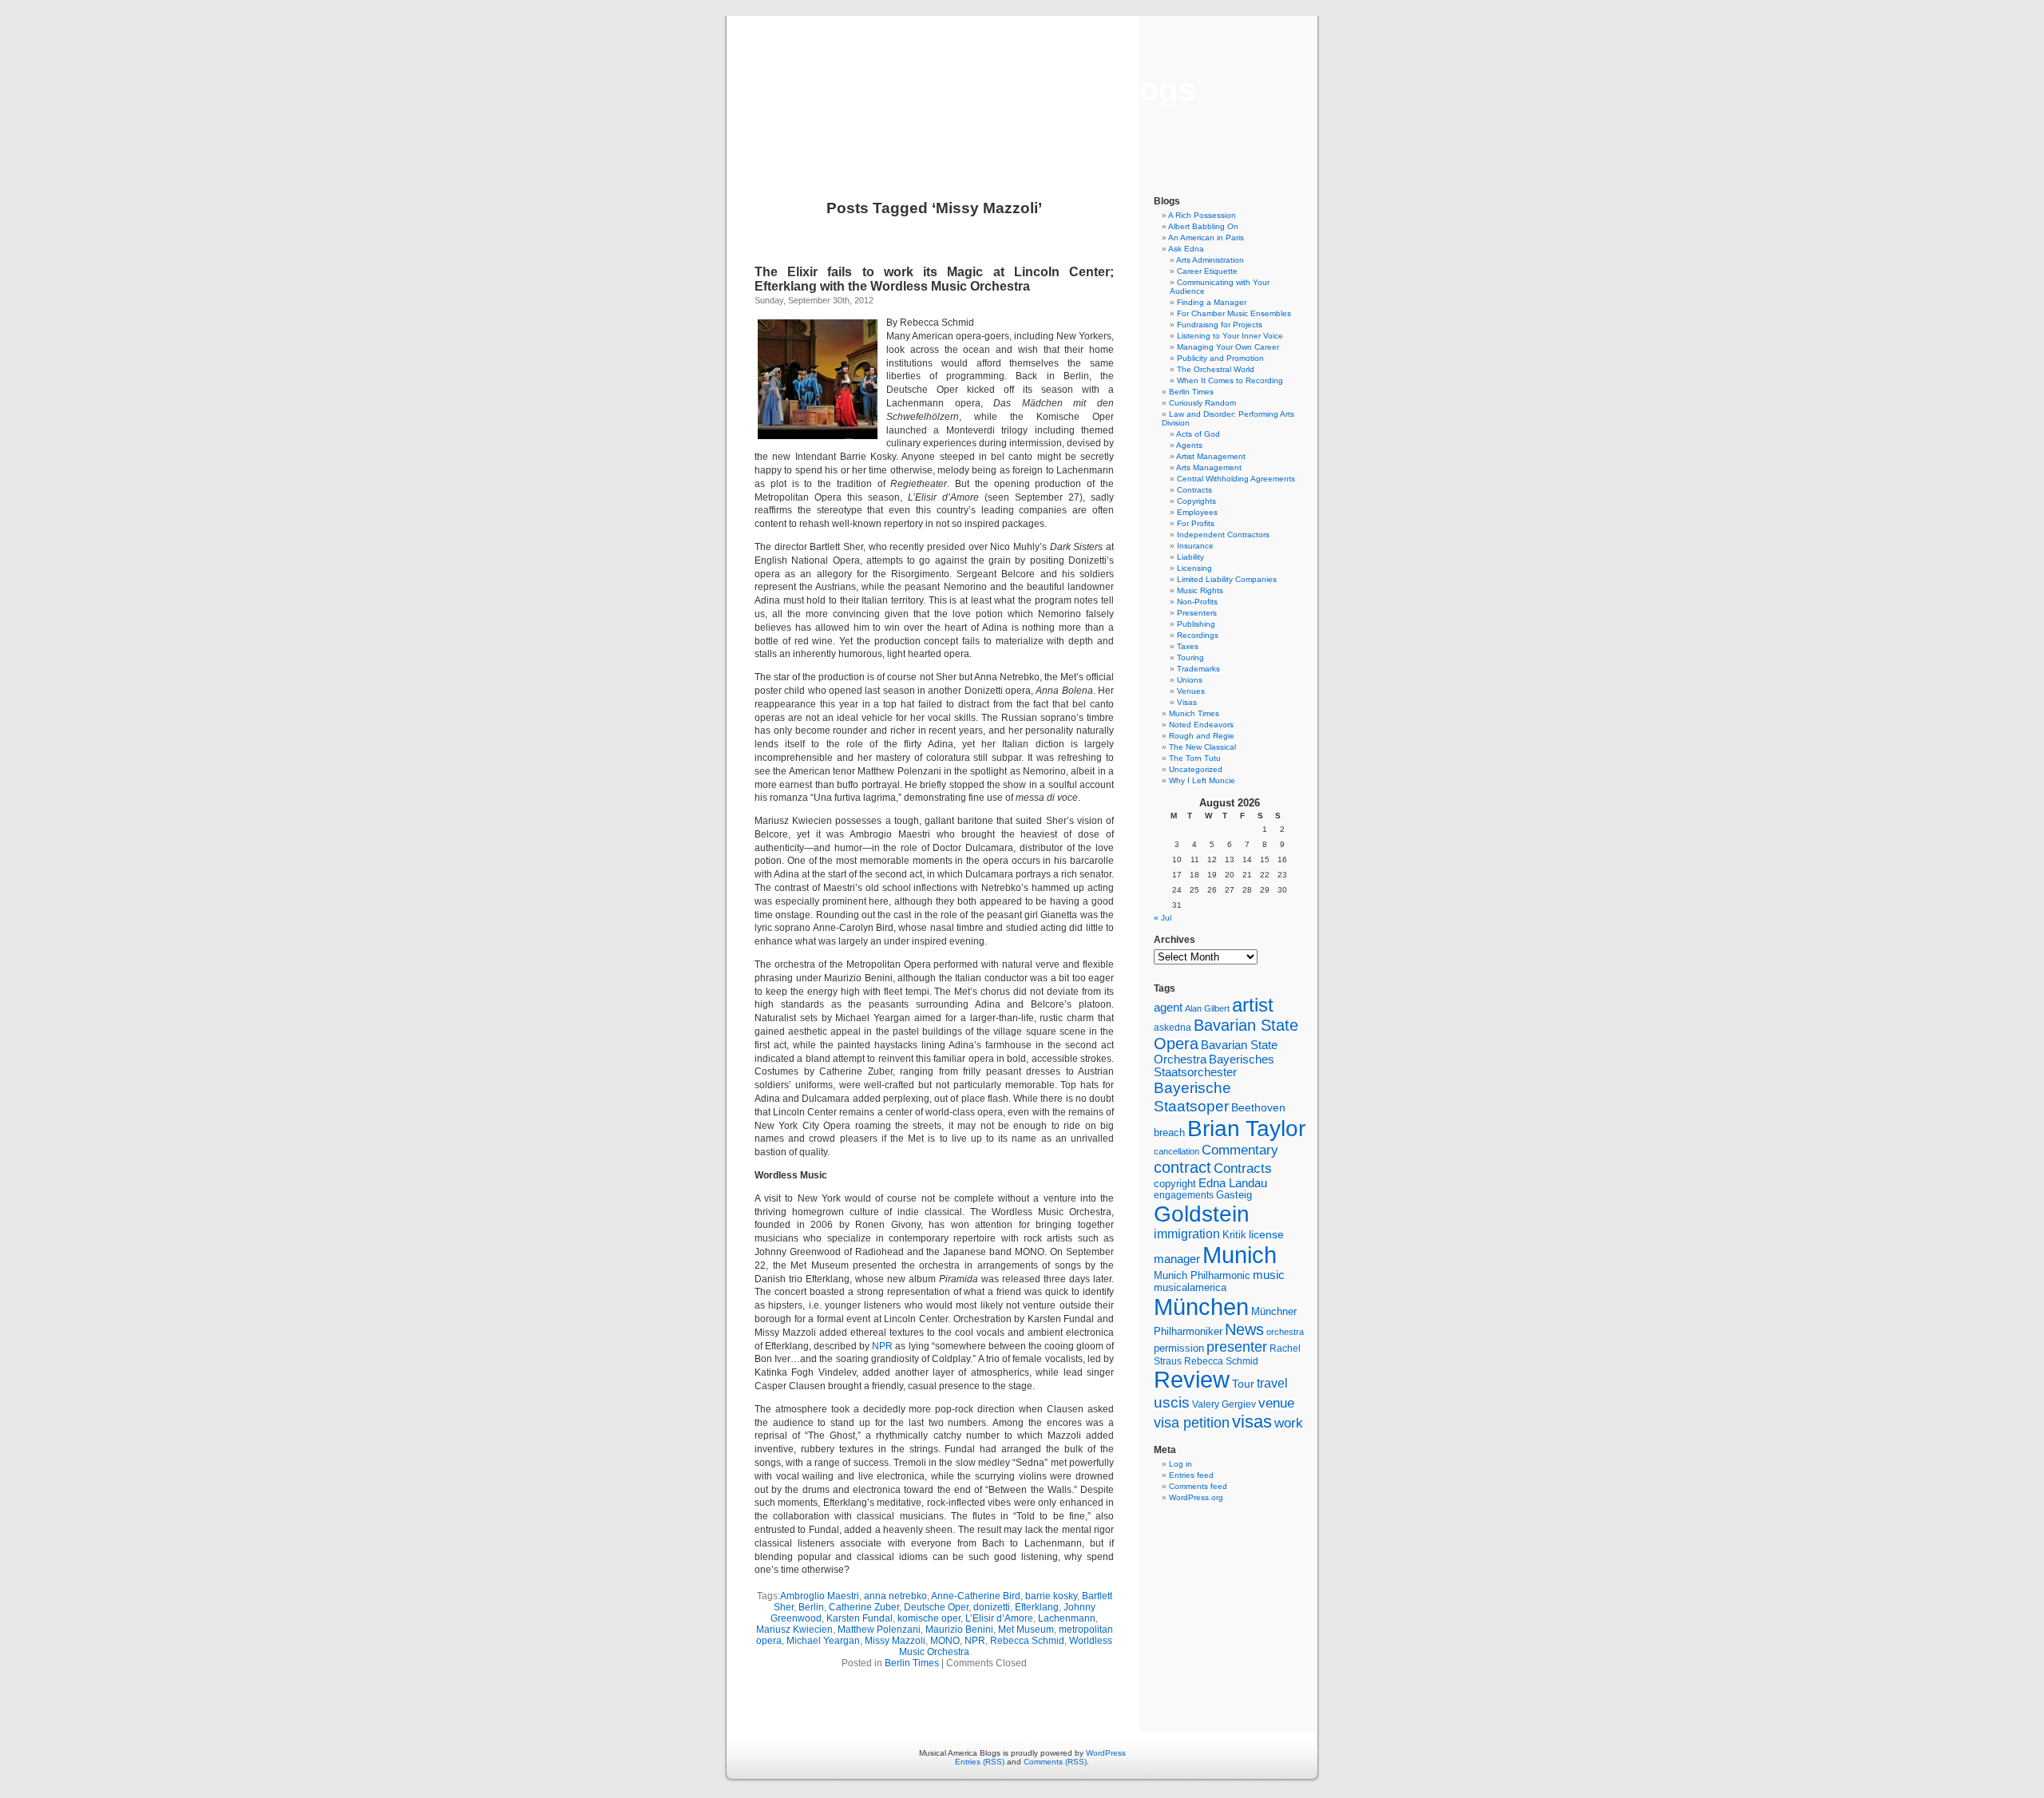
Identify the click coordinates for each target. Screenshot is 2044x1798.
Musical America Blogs (1022, 89)
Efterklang (1037, 1607)
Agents (1189, 445)
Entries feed (1191, 1475)
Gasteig (1234, 1195)
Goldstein (1202, 1214)
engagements (1184, 1195)
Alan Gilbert (1207, 1008)
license (1266, 1234)
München (1201, 1307)
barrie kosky (1051, 1596)
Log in (1180, 1464)
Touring (1190, 657)
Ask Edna (1186, 249)
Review (1192, 1380)
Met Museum (1026, 1630)
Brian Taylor (1246, 1128)
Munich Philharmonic (1202, 1275)
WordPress (1106, 1753)
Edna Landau (1233, 1183)
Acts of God (1198, 434)
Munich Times (1194, 713)
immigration (1187, 1234)
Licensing (1194, 568)
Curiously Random (1202, 403)
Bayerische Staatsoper (1192, 1097)
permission (1179, 1348)
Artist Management (1211, 456)
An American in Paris (1206, 238)
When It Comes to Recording (1230, 380)
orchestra (1285, 1332)
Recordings (1198, 635)
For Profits (1196, 523)
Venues (1191, 691)
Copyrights (1196, 501)
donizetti (992, 1607)
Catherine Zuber (864, 1607)
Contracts (1194, 490)
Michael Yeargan (823, 1641)
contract (1182, 1167)
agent (1168, 1007)
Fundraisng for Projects (1220, 325)
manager (1177, 1259)
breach (1169, 1133)
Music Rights (1200, 590)
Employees (1197, 512)
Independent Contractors (1223, 535)
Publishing (1196, 624)
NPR (883, 1346)
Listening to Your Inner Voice (1230, 336)
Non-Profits (1197, 602)
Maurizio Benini (959, 1630)
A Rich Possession (1202, 215)
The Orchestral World (1216, 369)
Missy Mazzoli (895, 1641)
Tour (1243, 1384)
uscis (1172, 1402)
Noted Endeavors (1201, 725)
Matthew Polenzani (879, 1630)
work (1289, 1423)
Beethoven (1258, 1107)
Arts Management (1209, 467)
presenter (1237, 1347)
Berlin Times (912, 1663)
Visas (1187, 702)
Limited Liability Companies (1227, 579)
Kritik (1234, 1235)
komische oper (929, 1618)
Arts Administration (1210, 260)
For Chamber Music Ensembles (1234, 313)
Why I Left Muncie (1202, 780)
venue (1276, 1403)
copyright (1175, 1184)
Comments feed (1198, 1486)
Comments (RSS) (1055, 1762)
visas (1252, 1422)
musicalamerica (1190, 1287)
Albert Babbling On (1203, 226)
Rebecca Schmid (1027, 1641)
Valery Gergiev (1224, 1404)
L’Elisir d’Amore (999, 1618)
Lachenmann (1067, 1618)
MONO (945, 1641)
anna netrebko (895, 1596)
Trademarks (1198, 669)
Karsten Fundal (860, 1618)
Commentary (1240, 1150)
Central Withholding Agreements (1236, 479)
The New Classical (1202, 747)
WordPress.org (1196, 1497)
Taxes (1188, 646)
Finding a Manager (1212, 302)
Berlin (811, 1607)
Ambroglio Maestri (820, 1596)
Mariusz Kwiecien (794, 1630)
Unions (1190, 680)
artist (1253, 1005)
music (1269, 1275)
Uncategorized (1196, 769)
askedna (1173, 1028)
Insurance (1195, 546)
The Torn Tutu (1195, 758)
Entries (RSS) (980, 1762)
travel (1272, 1383)
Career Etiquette (1207, 271)
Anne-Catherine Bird (976, 1596)
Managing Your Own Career (1228, 347)
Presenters (1197, 613)
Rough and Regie (1202, 736)
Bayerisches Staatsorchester (1214, 1066)
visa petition (1192, 1423)
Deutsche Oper (936, 1607)
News (1244, 1329)
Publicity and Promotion (1220, 358)
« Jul (1163, 918)
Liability (1190, 557)
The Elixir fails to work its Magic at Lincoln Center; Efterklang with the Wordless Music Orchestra (934, 279)
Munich (1240, 1255)
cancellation (1176, 1151)
